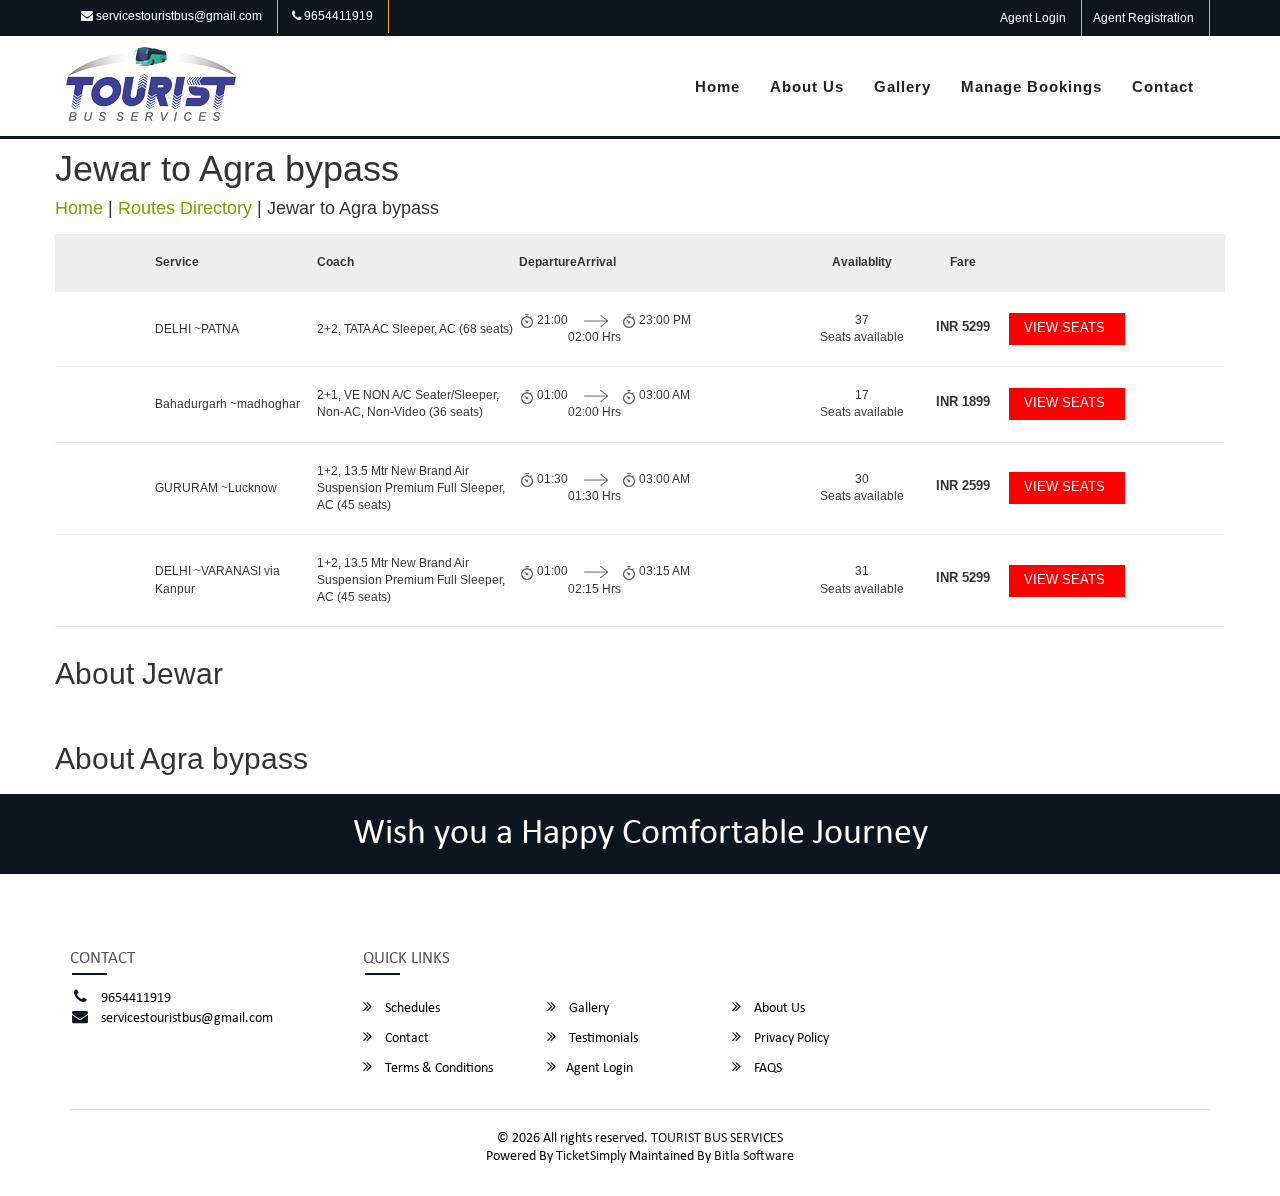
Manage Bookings (1031, 86)
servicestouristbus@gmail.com (177, 16)
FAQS (766, 1068)
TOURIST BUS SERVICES (717, 1138)
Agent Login (1033, 18)
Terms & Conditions (437, 1068)
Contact (1163, 86)
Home (717, 86)
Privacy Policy (790, 1038)
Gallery (902, 86)
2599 (963, 485)
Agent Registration (1143, 18)
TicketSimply (591, 1156)
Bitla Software (754, 1156)
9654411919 (337, 16)
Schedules (411, 1008)
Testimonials (602, 1038)
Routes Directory (185, 208)
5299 (963, 326)
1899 (963, 401)
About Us (807, 86)
